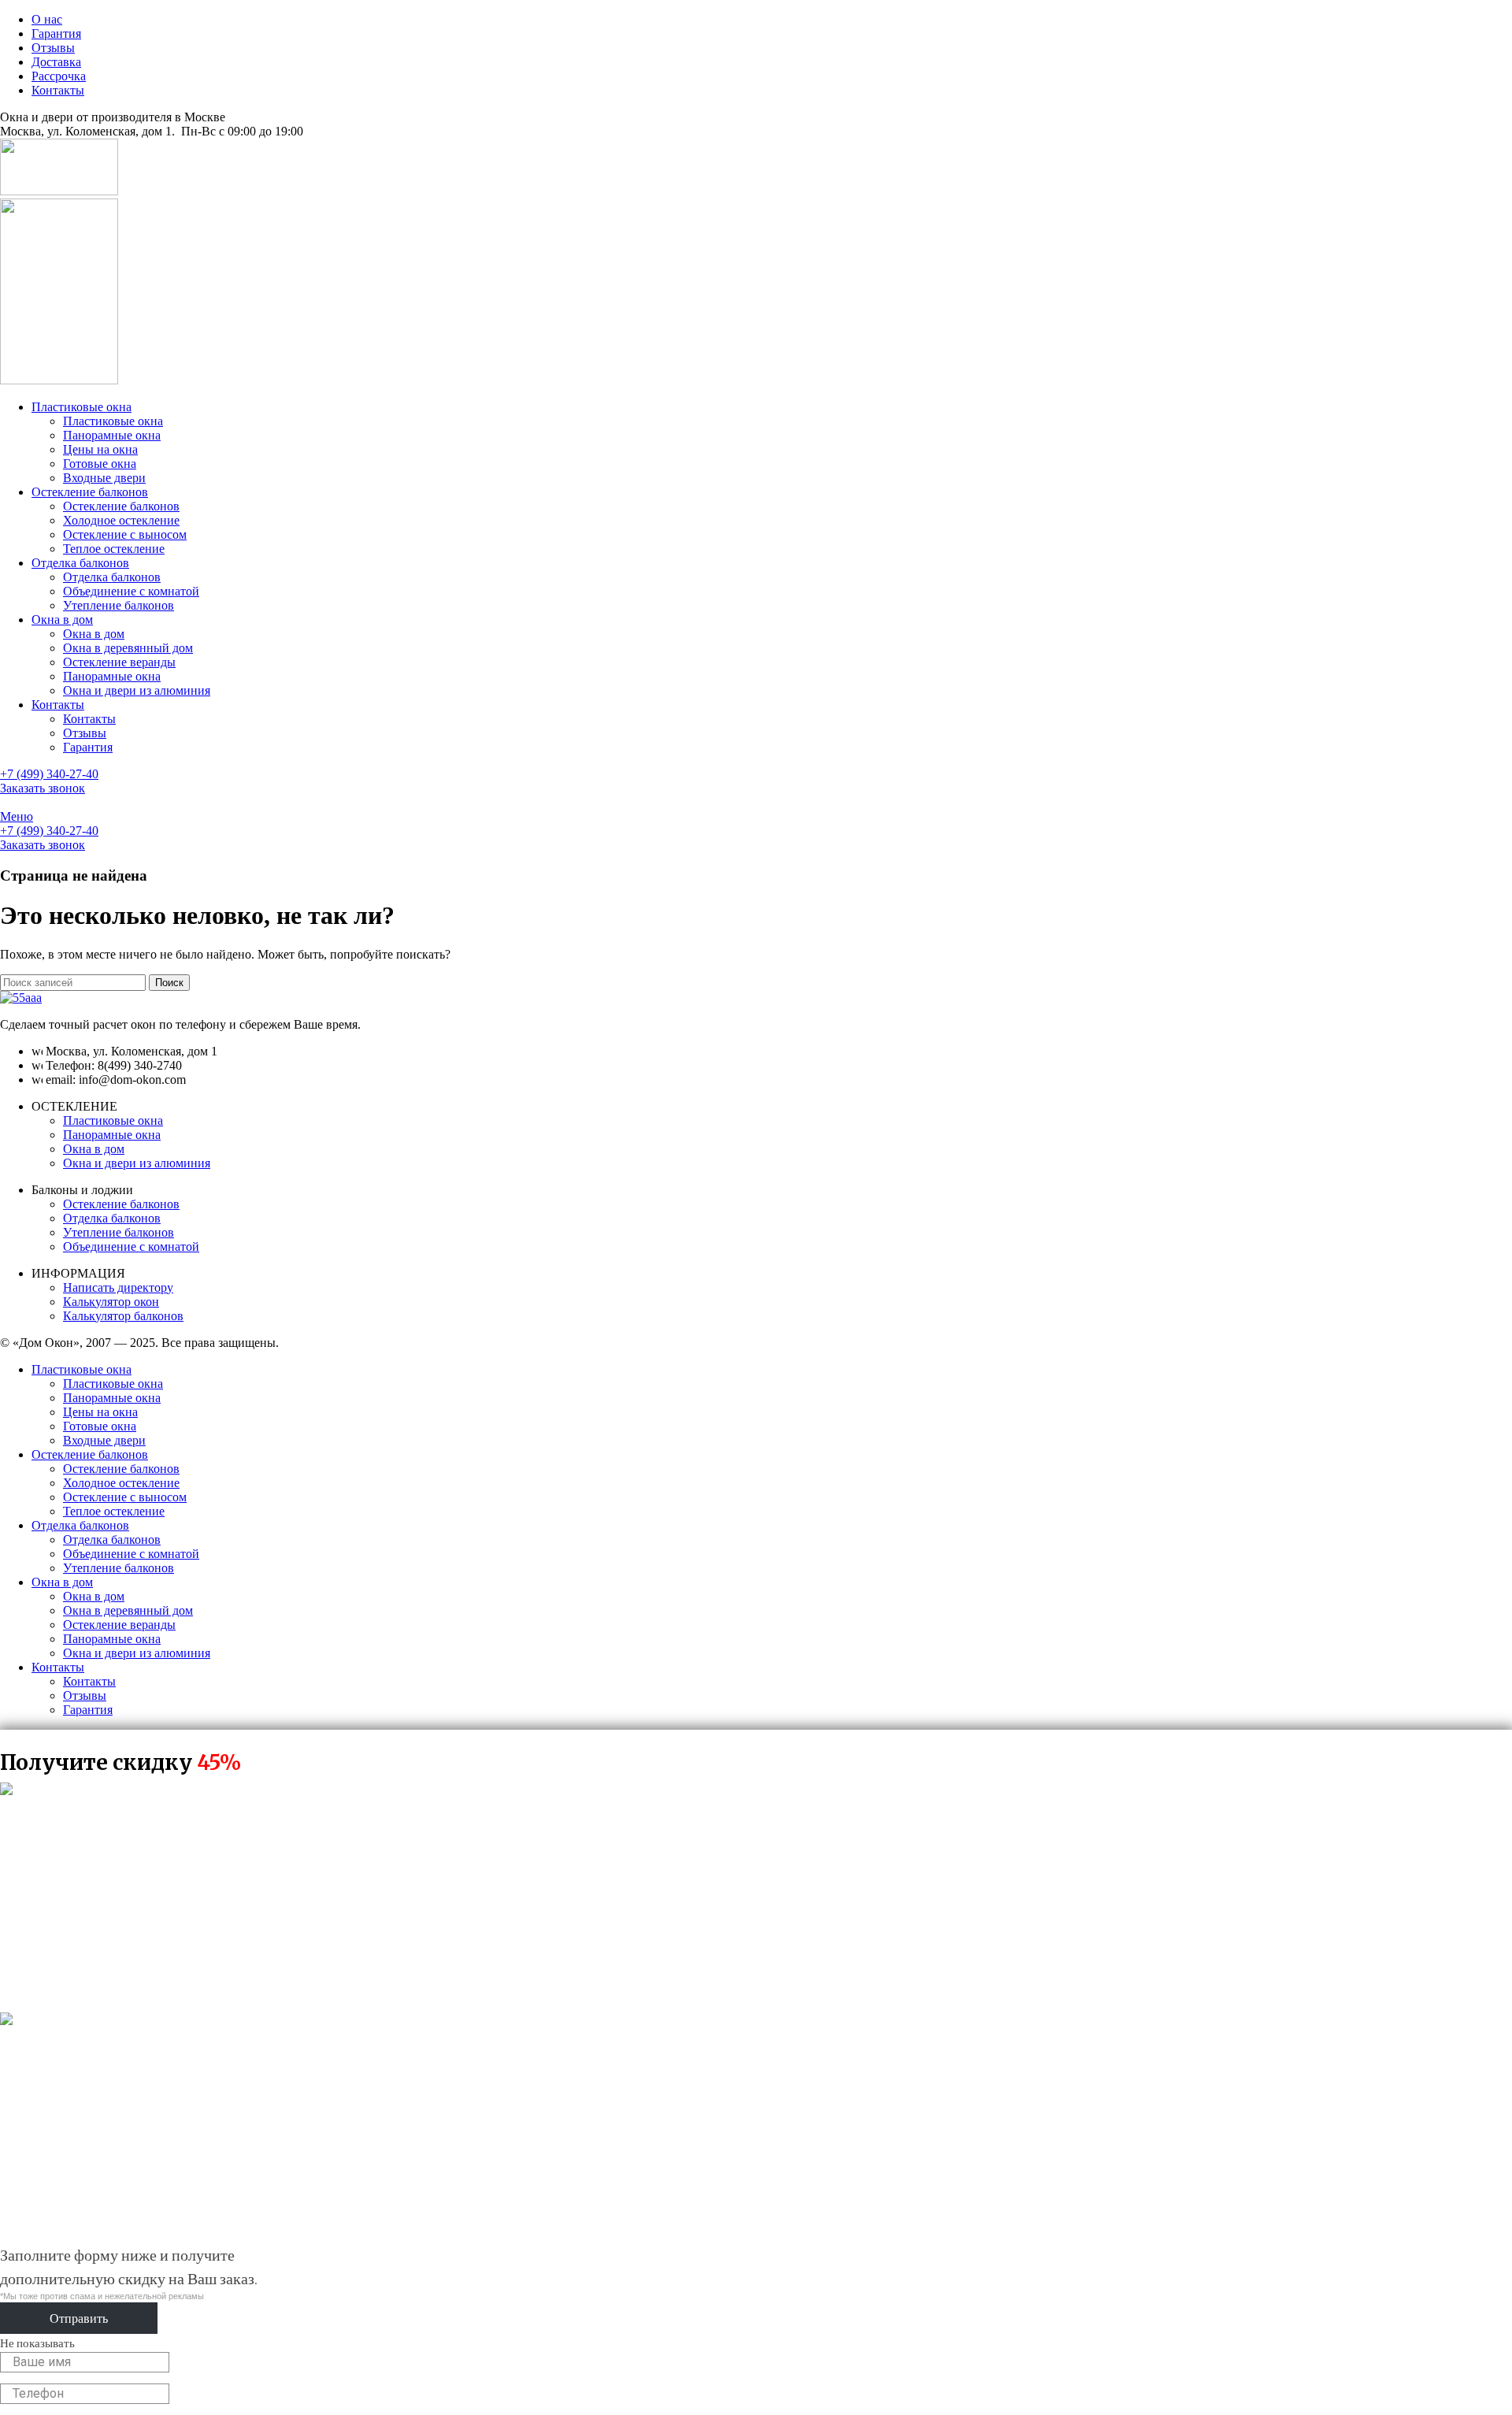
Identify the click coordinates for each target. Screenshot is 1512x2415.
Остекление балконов (121, 506)
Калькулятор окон (111, 1302)
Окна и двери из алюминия (137, 690)
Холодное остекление (121, 520)
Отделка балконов (112, 577)
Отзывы (85, 733)
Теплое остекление (114, 549)
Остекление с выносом (125, 534)
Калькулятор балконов (123, 1316)
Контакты (89, 719)
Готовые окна (100, 464)
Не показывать (37, 2343)
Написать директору (118, 1287)
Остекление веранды (119, 662)
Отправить (79, 2318)
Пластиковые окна (113, 421)
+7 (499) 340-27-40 (49, 774)
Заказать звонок (43, 788)
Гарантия (88, 747)
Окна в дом (94, 634)
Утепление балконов (119, 605)
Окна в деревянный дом (128, 648)
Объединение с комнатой (131, 591)
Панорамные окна (112, 435)
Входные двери (104, 478)
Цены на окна (100, 449)
